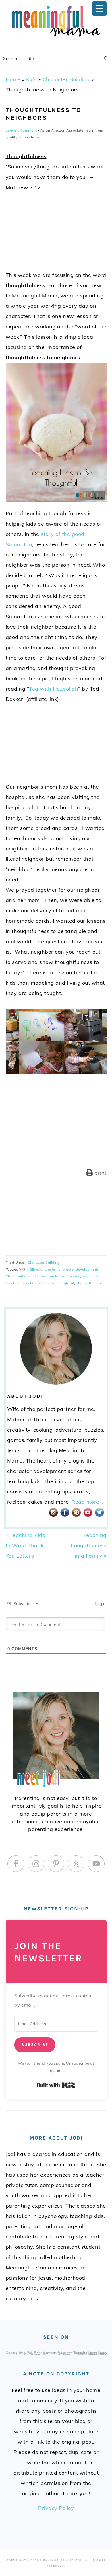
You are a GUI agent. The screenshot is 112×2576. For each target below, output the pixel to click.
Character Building (66, 79)
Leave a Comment (22, 130)
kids (97, 1276)
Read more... (87, 1502)
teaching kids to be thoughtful (48, 1283)
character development (79, 1269)
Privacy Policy (56, 2508)
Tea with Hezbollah (54, 689)
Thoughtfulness (89, 1283)
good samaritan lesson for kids (54, 1276)
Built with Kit (56, 2085)
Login (100, 1604)
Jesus (87, 1276)
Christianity (16, 1276)
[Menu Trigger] (99, 9)
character (49, 1269)
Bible (34, 1269)
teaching (13, 1283)
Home (13, 79)
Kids (31, 79)
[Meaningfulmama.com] (56, 38)
